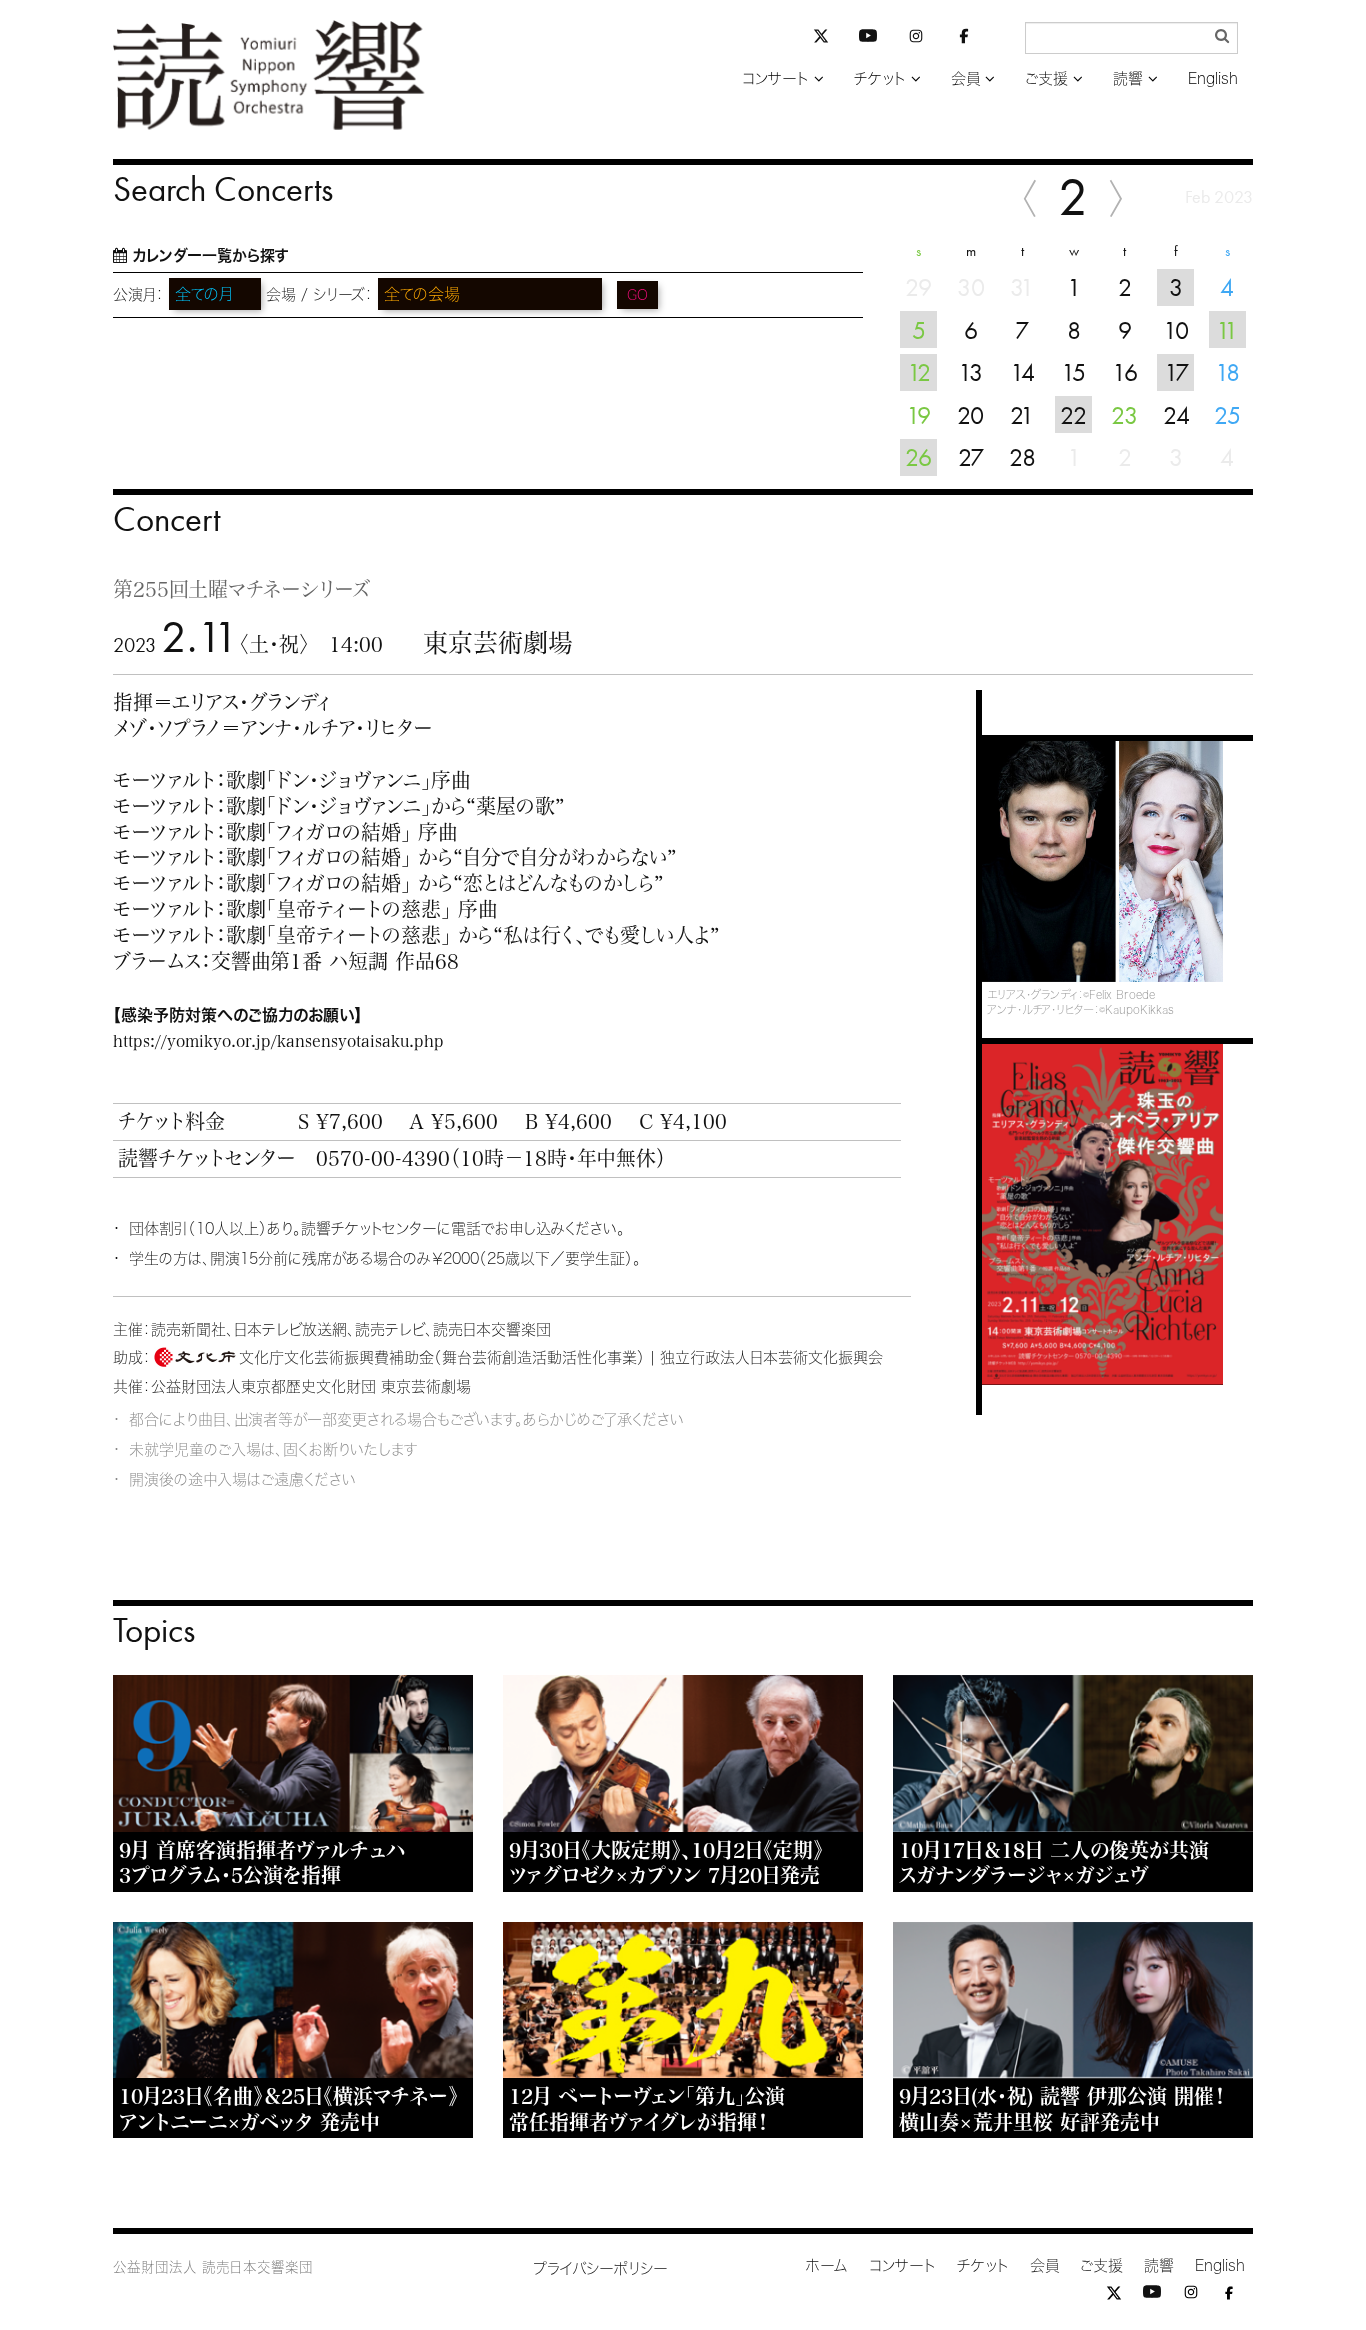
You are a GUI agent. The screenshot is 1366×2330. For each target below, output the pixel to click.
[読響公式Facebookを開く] (964, 39)
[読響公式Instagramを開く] (916, 39)
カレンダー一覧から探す (210, 255)
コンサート (775, 78)
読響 (1128, 78)
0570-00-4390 (383, 1158)
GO (637, 295)
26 (918, 457)
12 (919, 372)
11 (1227, 330)
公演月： (138, 294)
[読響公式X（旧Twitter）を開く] (821, 38)
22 (1073, 415)
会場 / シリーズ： (319, 294)
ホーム (827, 2265)
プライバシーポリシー (600, 2268)
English (1213, 78)
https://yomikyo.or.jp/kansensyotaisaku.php (278, 1041)
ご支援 (1046, 78)
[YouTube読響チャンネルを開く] (868, 39)
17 (1176, 372)
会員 (965, 78)
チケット (880, 78)
